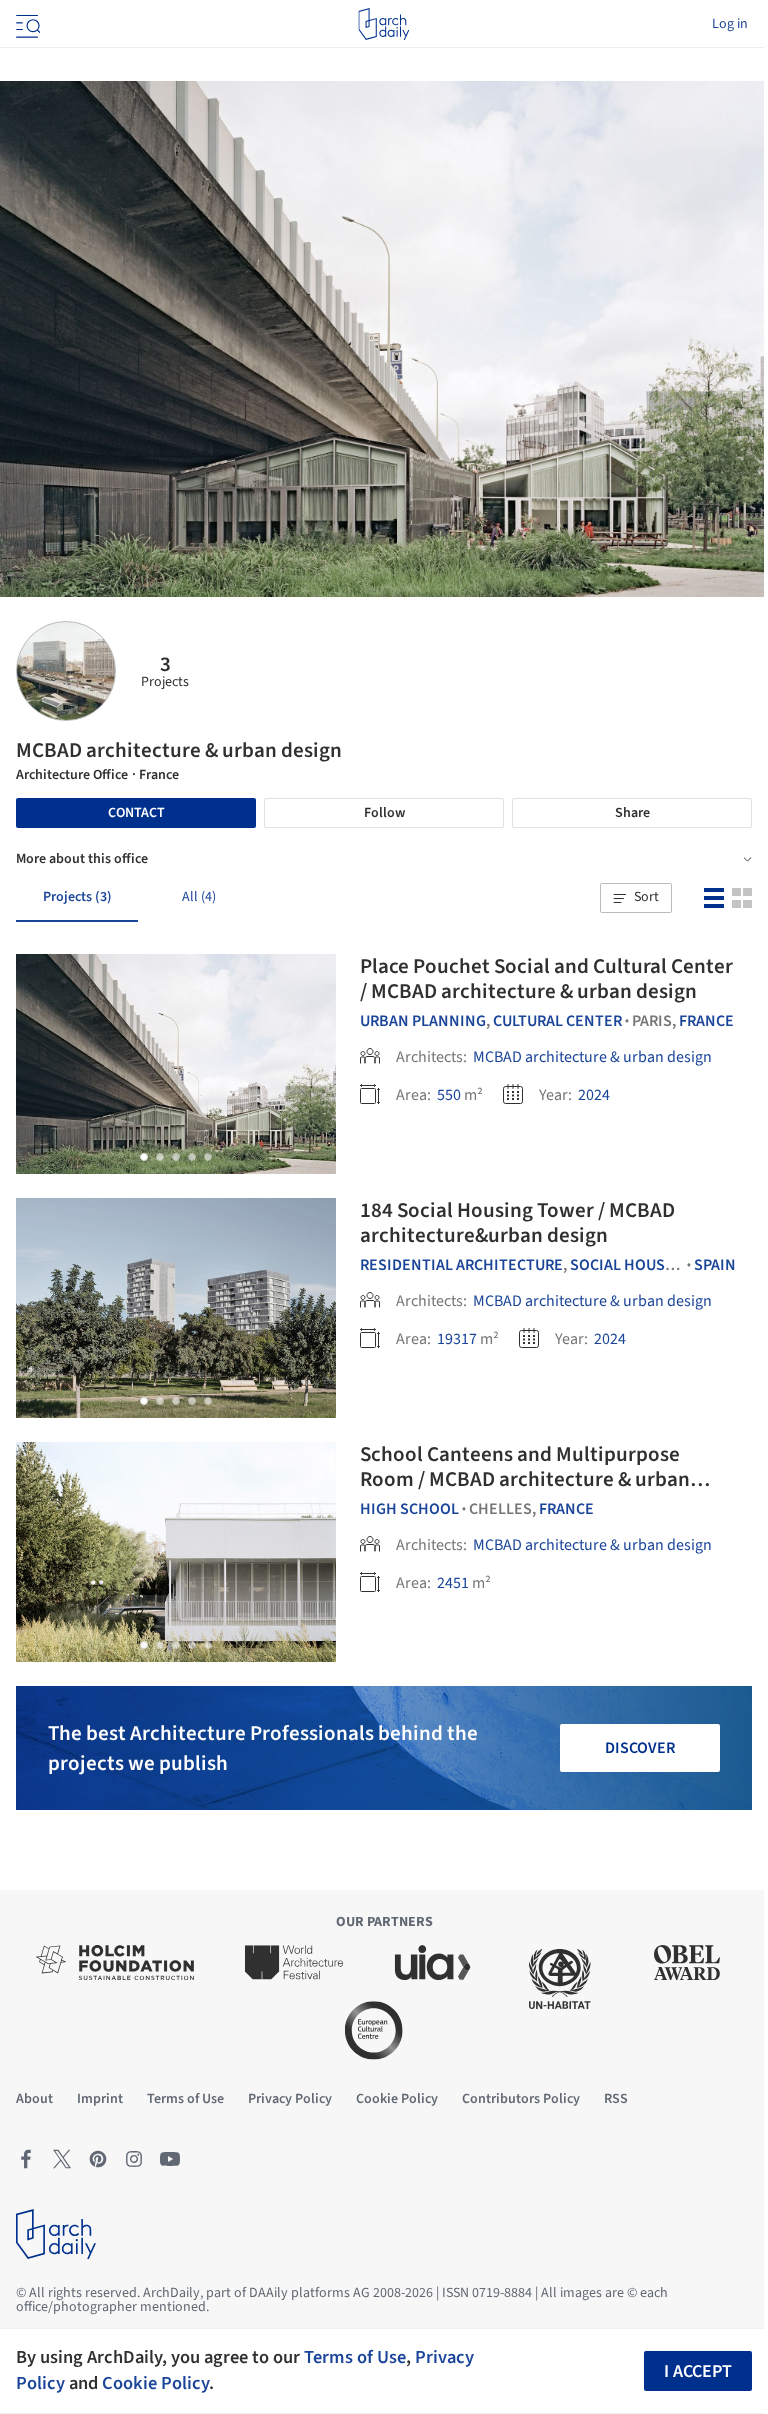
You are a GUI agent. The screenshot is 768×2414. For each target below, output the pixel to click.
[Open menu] (26, 24)
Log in (730, 24)
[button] (636, 898)
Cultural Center (557, 1021)
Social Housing (630, 1265)
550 (449, 1095)
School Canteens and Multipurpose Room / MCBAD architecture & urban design (525, 1479)
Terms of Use (355, 2357)
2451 (453, 1583)
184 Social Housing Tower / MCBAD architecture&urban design (517, 1222)
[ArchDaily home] (383, 24)
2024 (594, 1095)
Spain (715, 1265)
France (706, 1021)
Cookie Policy (155, 2383)
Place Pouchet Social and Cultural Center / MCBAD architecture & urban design (546, 978)
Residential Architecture (461, 1265)
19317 (457, 1339)
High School (409, 1509)
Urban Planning (423, 1021)
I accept (698, 2371)
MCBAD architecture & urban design (592, 1057)
